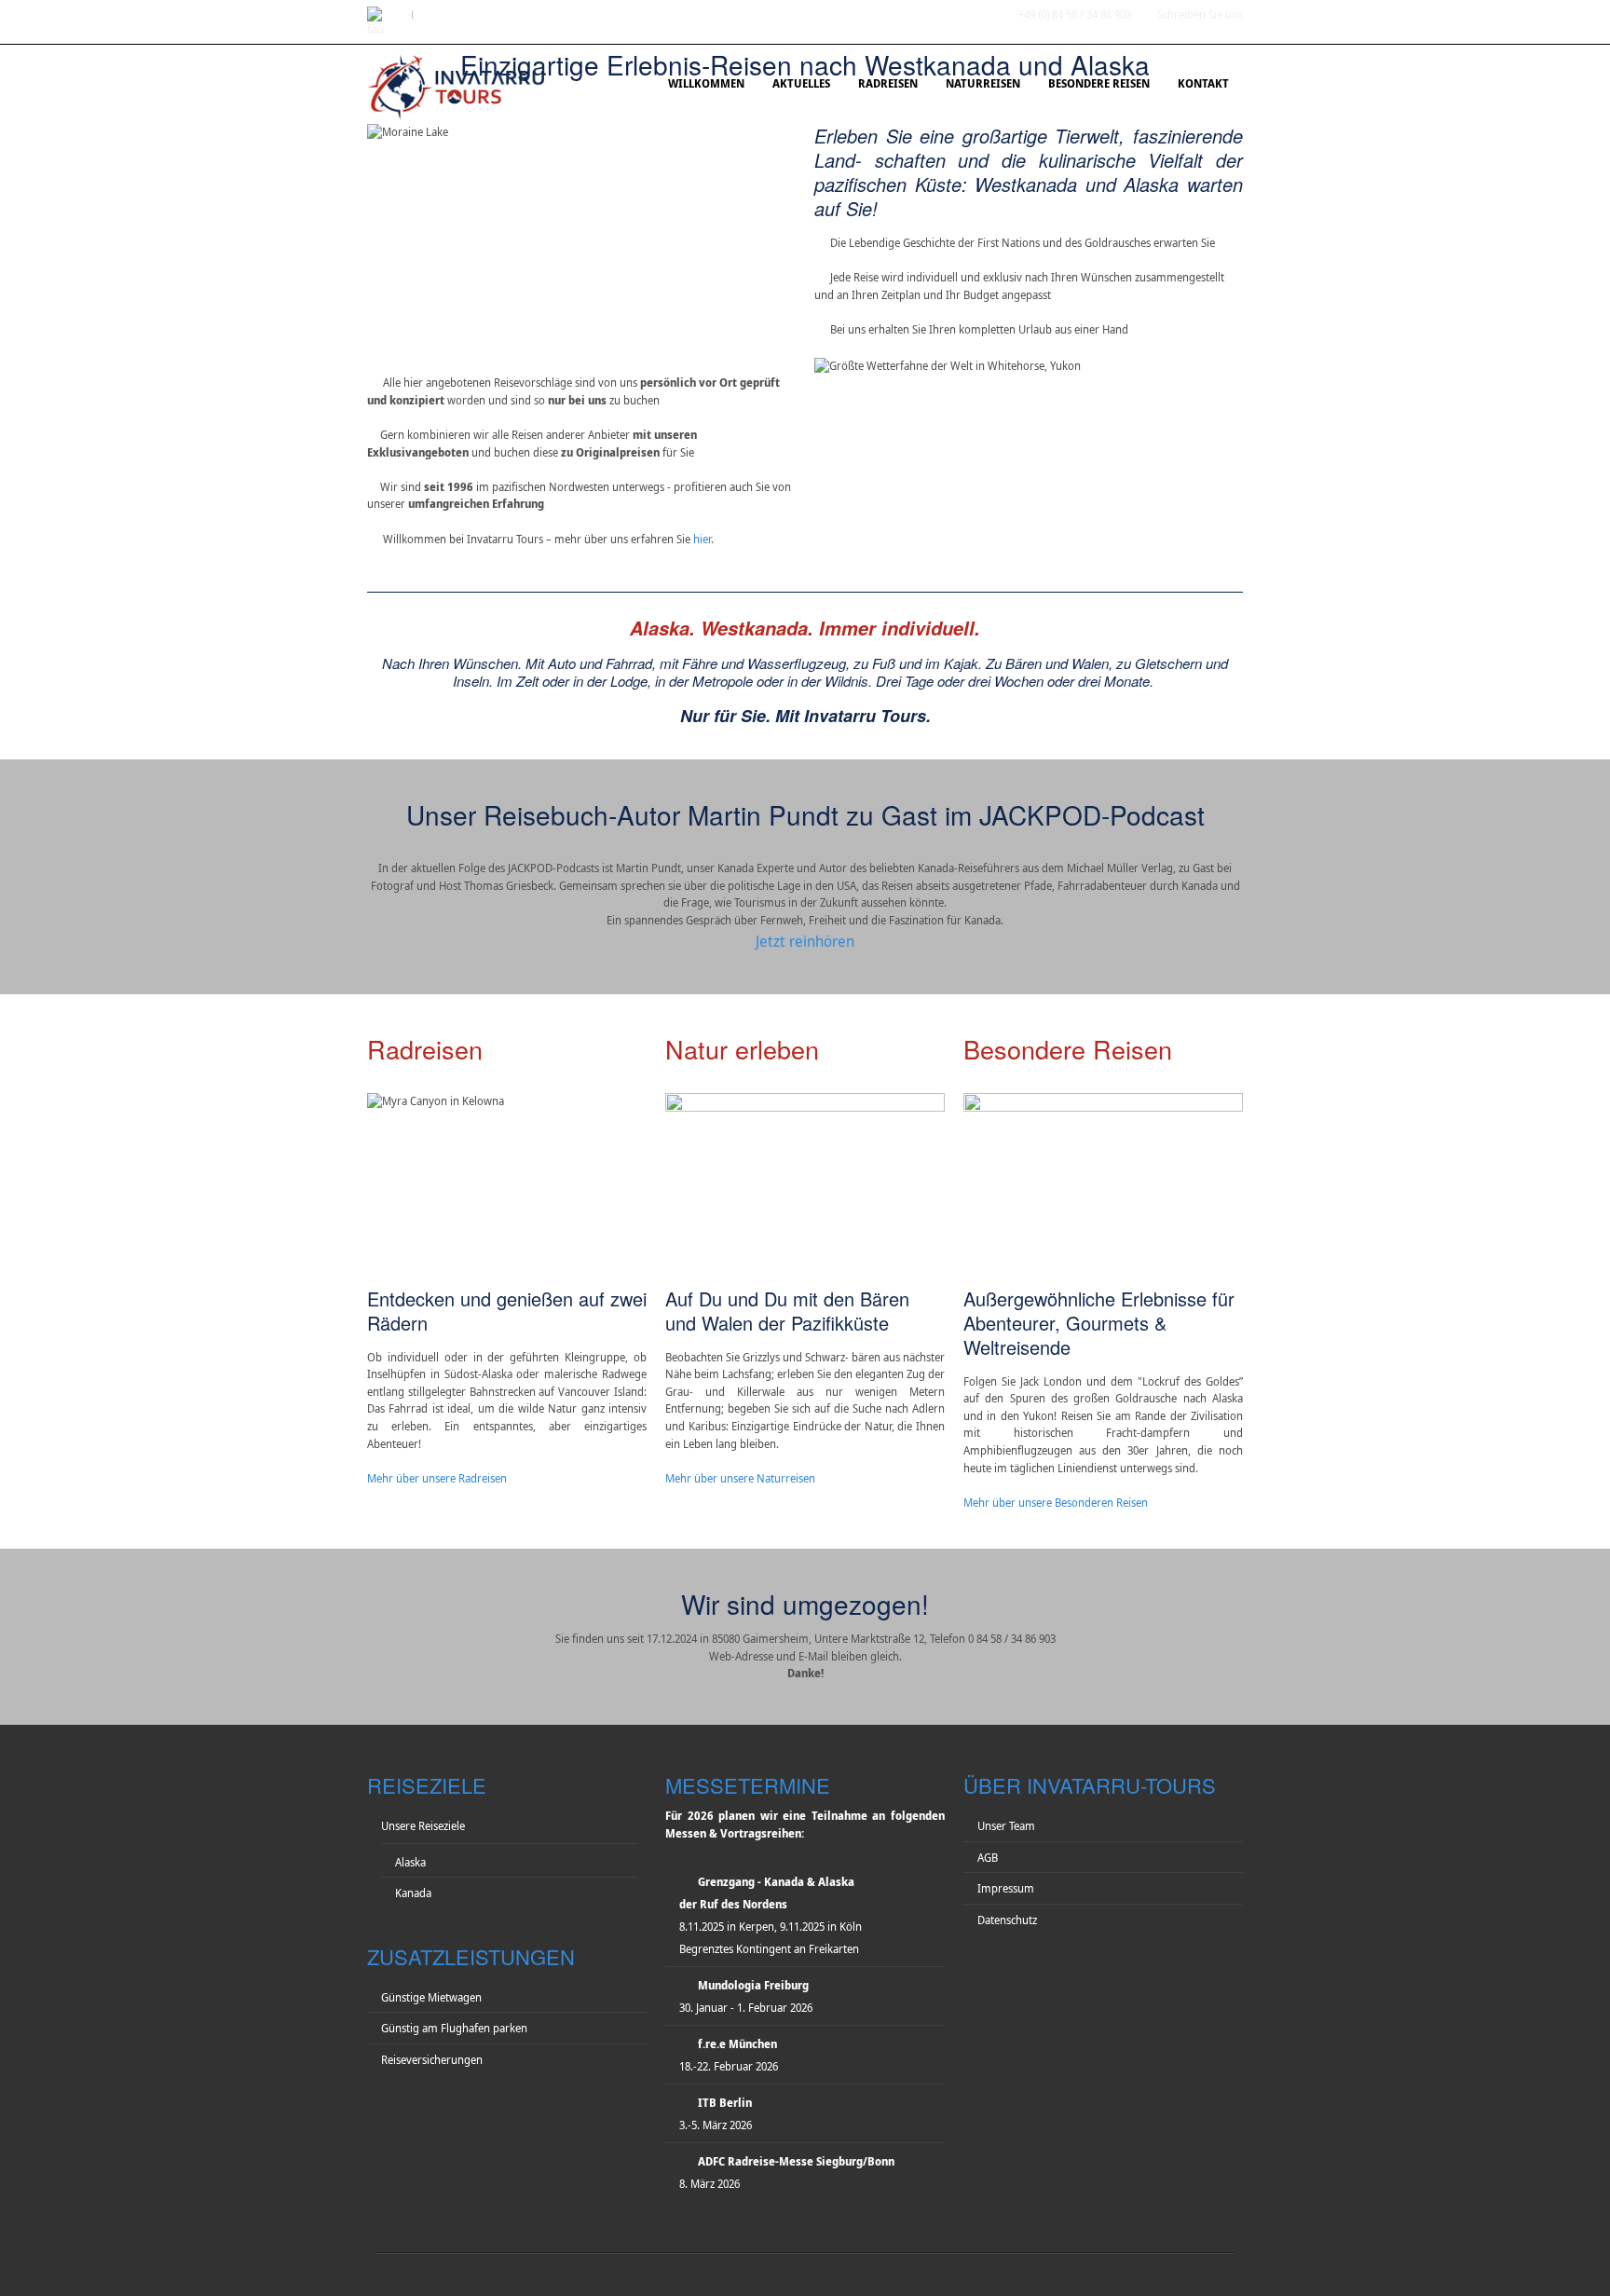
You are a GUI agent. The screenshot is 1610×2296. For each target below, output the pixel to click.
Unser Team (1006, 1826)
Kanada (413, 1893)
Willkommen (706, 83)
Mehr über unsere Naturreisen (740, 1478)
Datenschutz (1007, 1920)
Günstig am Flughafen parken (454, 2028)
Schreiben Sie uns (1200, 14)
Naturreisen (983, 83)
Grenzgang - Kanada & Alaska (776, 1882)
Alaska (410, 1862)
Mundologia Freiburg (753, 1985)
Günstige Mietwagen (431, 1997)
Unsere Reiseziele (423, 1826)
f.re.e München (737, 2044)
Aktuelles (801, 83)
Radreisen (888, 83)
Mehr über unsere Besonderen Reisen (1056, 1503)
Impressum (1006, 1888)
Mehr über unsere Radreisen (437, 1478)
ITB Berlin (725, 2103)
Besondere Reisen (1099, 83)
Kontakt (1203, 83)
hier (702, 539)
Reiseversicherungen (432, 2060)
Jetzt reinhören (805, 941)
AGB (988, 1858)
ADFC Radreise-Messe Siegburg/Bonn (796, 2161)
